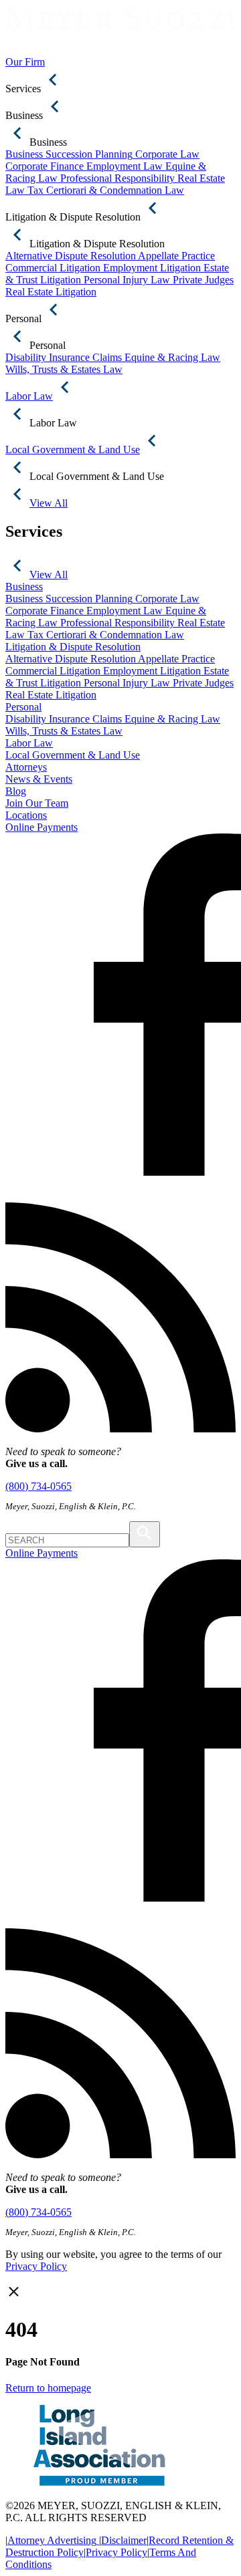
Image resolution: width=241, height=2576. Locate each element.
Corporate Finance (45, 166)
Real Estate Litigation (51, 292)
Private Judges (203, 280)
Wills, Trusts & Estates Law (64, 369)
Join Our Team (37, 803)
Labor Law (29, 743)
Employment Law (125, 166)
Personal (23, 707)
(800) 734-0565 (38, 1486)
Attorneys (26, 767)
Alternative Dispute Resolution (71, 256)
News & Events (39, 779)
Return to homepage (48, 2388)
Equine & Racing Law (172, 357)
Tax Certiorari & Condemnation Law (106, 190)
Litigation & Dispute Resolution (73, 647)
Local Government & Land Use (73, 755)
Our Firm (25, 62)
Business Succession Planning (69, 154)
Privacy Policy (36, 2266)
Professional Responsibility (117, 178)
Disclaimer (124, 2540)
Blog (16, 791)
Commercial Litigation (53, 268)
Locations (26, 815)
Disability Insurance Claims (64, 357)
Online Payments (42, 827)
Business (24, 587)
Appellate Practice (176, 256)
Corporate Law (167, 154)
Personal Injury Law (127, 280)
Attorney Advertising (52, 2540)
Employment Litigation (152, 268)
